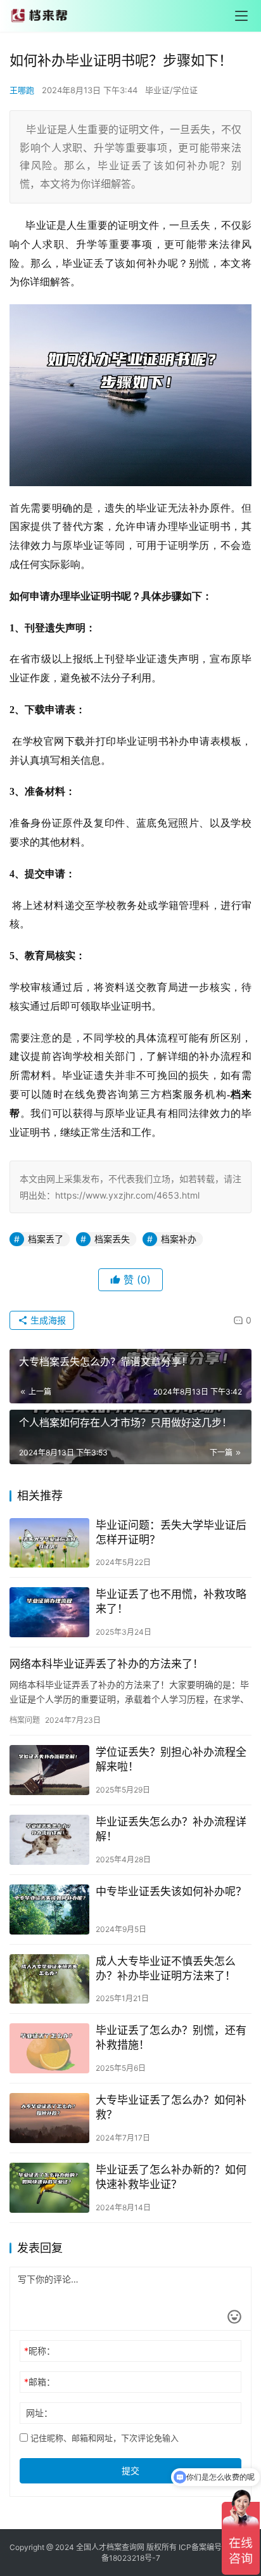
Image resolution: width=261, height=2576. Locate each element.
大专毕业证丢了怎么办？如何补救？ (171, 2107)
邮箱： (40, 2382)
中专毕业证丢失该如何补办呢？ (171, 1891)
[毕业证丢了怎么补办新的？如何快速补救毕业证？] (49, 2188)
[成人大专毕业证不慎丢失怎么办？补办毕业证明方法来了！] (49, 1979)
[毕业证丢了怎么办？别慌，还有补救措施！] (49, 2048)
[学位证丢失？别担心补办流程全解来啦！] (49, 1770)
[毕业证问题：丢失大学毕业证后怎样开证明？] (49, 1543)
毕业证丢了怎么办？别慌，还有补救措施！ (171, 2038)
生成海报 (47, 1320)
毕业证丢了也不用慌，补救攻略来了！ (171, 1601)
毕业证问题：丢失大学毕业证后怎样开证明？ (171, 1532)
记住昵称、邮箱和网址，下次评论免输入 (103, 2438)
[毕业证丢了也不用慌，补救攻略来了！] (49, 1612)
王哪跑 (22, 90)
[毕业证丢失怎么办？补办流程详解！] (49, 1840)
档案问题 (25, 1720)
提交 (130, 2470)
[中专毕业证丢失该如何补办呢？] (49, 1909)
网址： (39, 2413)
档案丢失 (112, 1239)
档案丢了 (46, 1239)
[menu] (241, 16)
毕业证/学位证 (171, 90)
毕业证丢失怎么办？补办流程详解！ (171, 1829)
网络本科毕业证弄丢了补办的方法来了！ (106, 1664)
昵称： (40, 2351)
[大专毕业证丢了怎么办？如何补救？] (49, 2118)
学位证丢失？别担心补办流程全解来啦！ (171, 1759)
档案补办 (179, 1239)
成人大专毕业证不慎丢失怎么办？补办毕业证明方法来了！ (166, 1968)
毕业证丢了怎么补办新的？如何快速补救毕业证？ (171, 2177)
